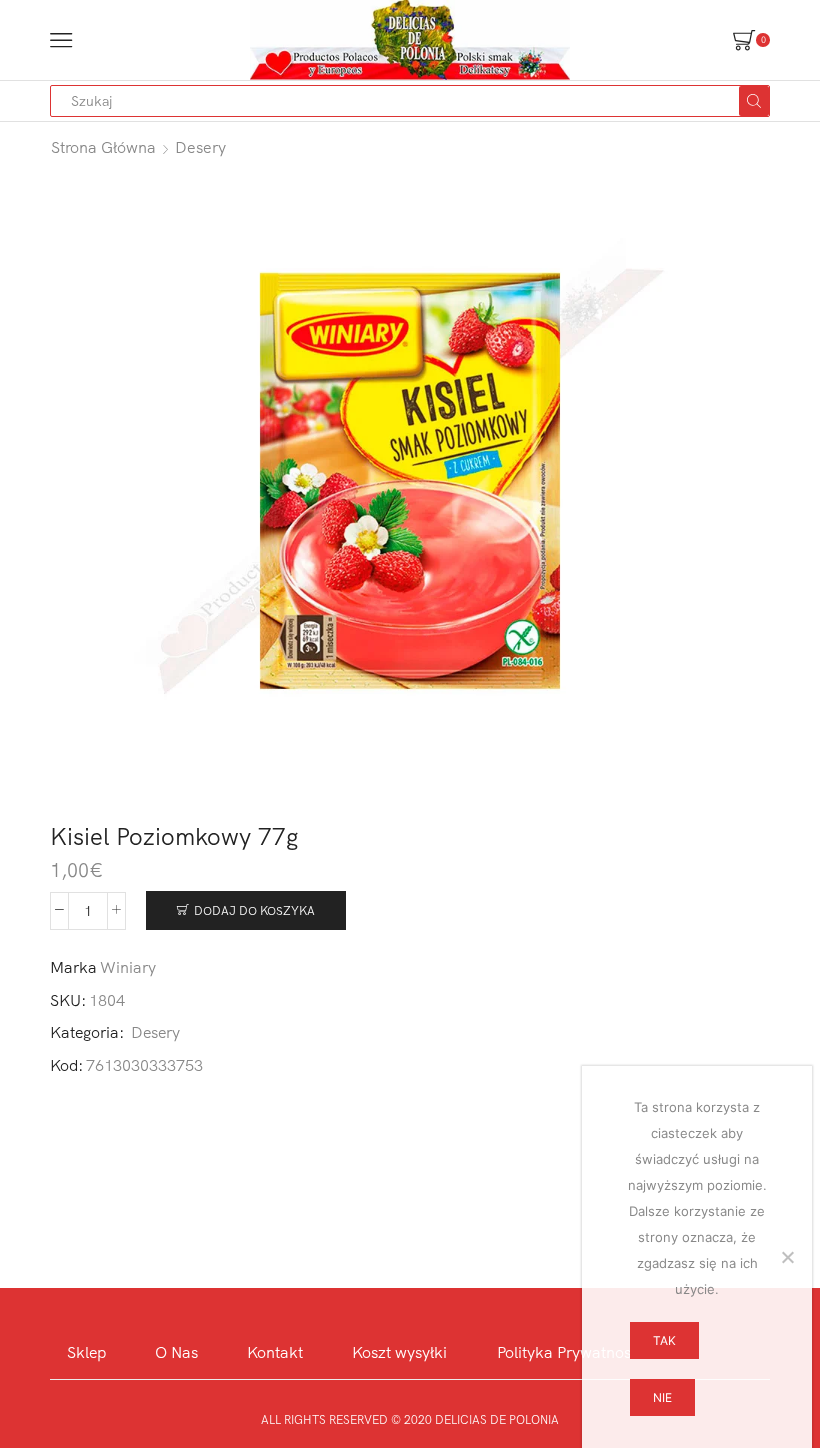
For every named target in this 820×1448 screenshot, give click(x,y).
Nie (662, 1397)
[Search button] (754, 101)
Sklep (86, 1352)
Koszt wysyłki (399, 1352)
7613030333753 (144, 1065)
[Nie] (787, 1257)
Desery (200, 147)
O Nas (176, 1352)
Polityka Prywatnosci (570, 1352)
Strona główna (103, 147)
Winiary (128, 967)
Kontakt (275, 1352)
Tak (664, 1340)
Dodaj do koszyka (254, 910)
